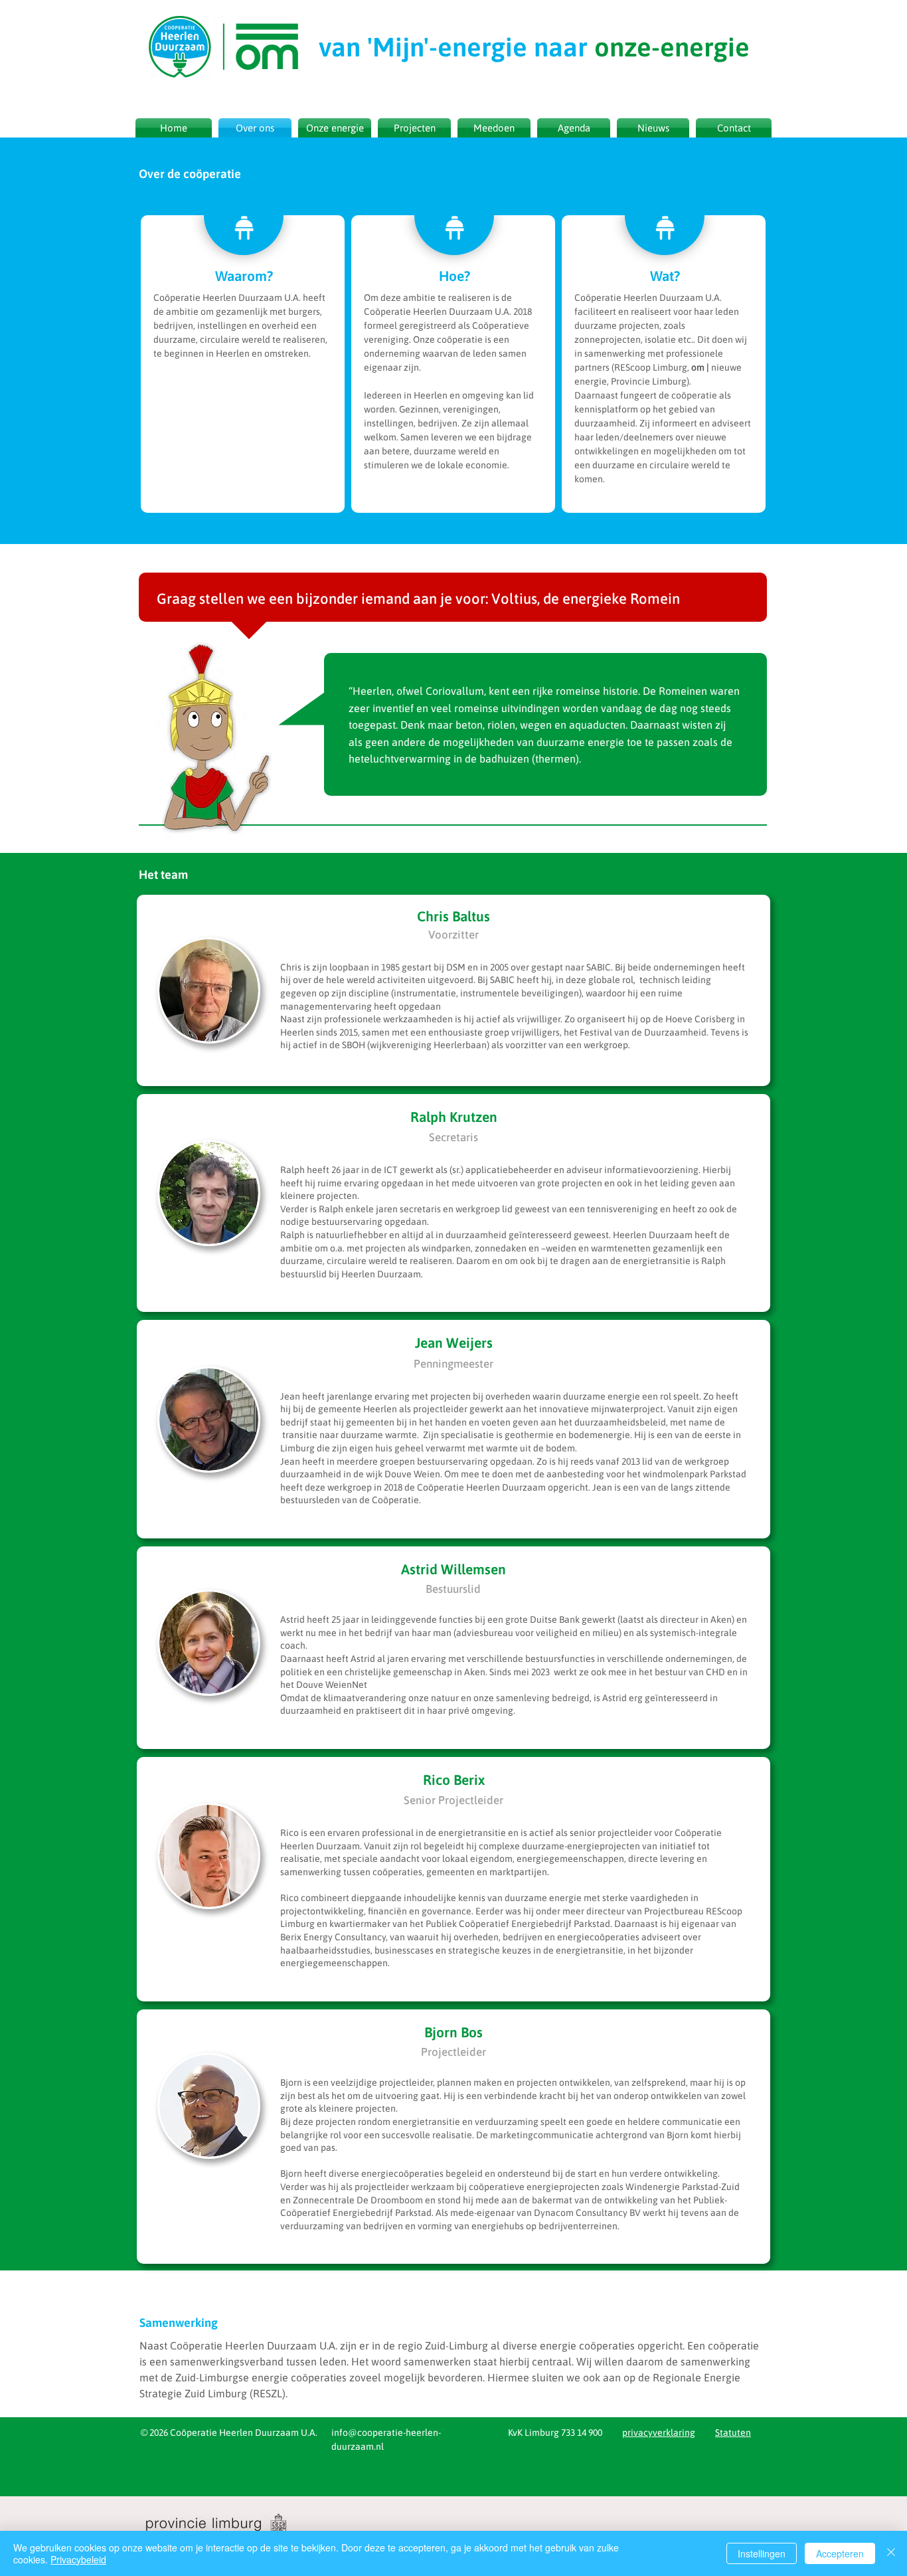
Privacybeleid (78, 2559)
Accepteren (840, 2553)
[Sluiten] (891, 2553)
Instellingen (762, 2553)
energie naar (534, 47)
